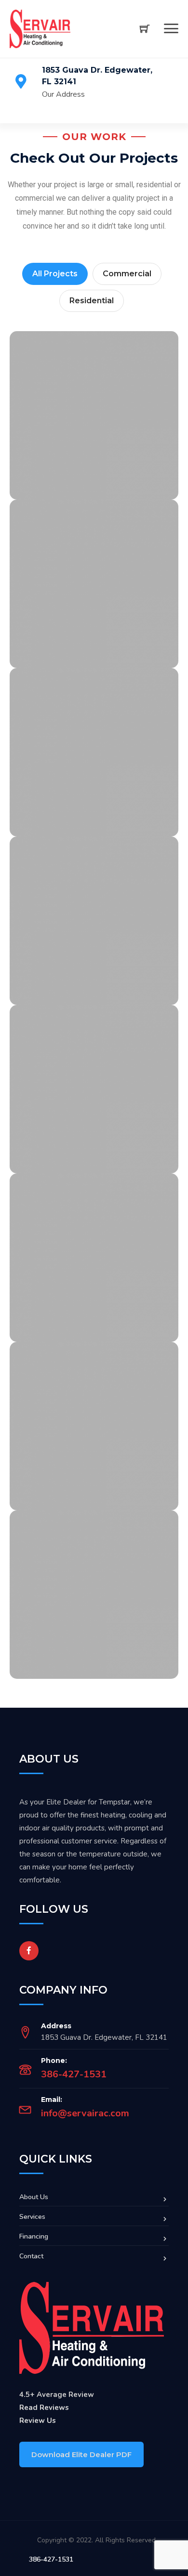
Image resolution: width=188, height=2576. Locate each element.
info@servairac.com (85, 2113)
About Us (34, 2197)
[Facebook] (29, 1951)
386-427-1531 (74, 2074)
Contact (31, 2256)
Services (32, 2217)
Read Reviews (44, 2408)
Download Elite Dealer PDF (81, 2454)
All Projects (55, 274)
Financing (34, 2236)
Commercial (127, 274)
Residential (92, 301)
